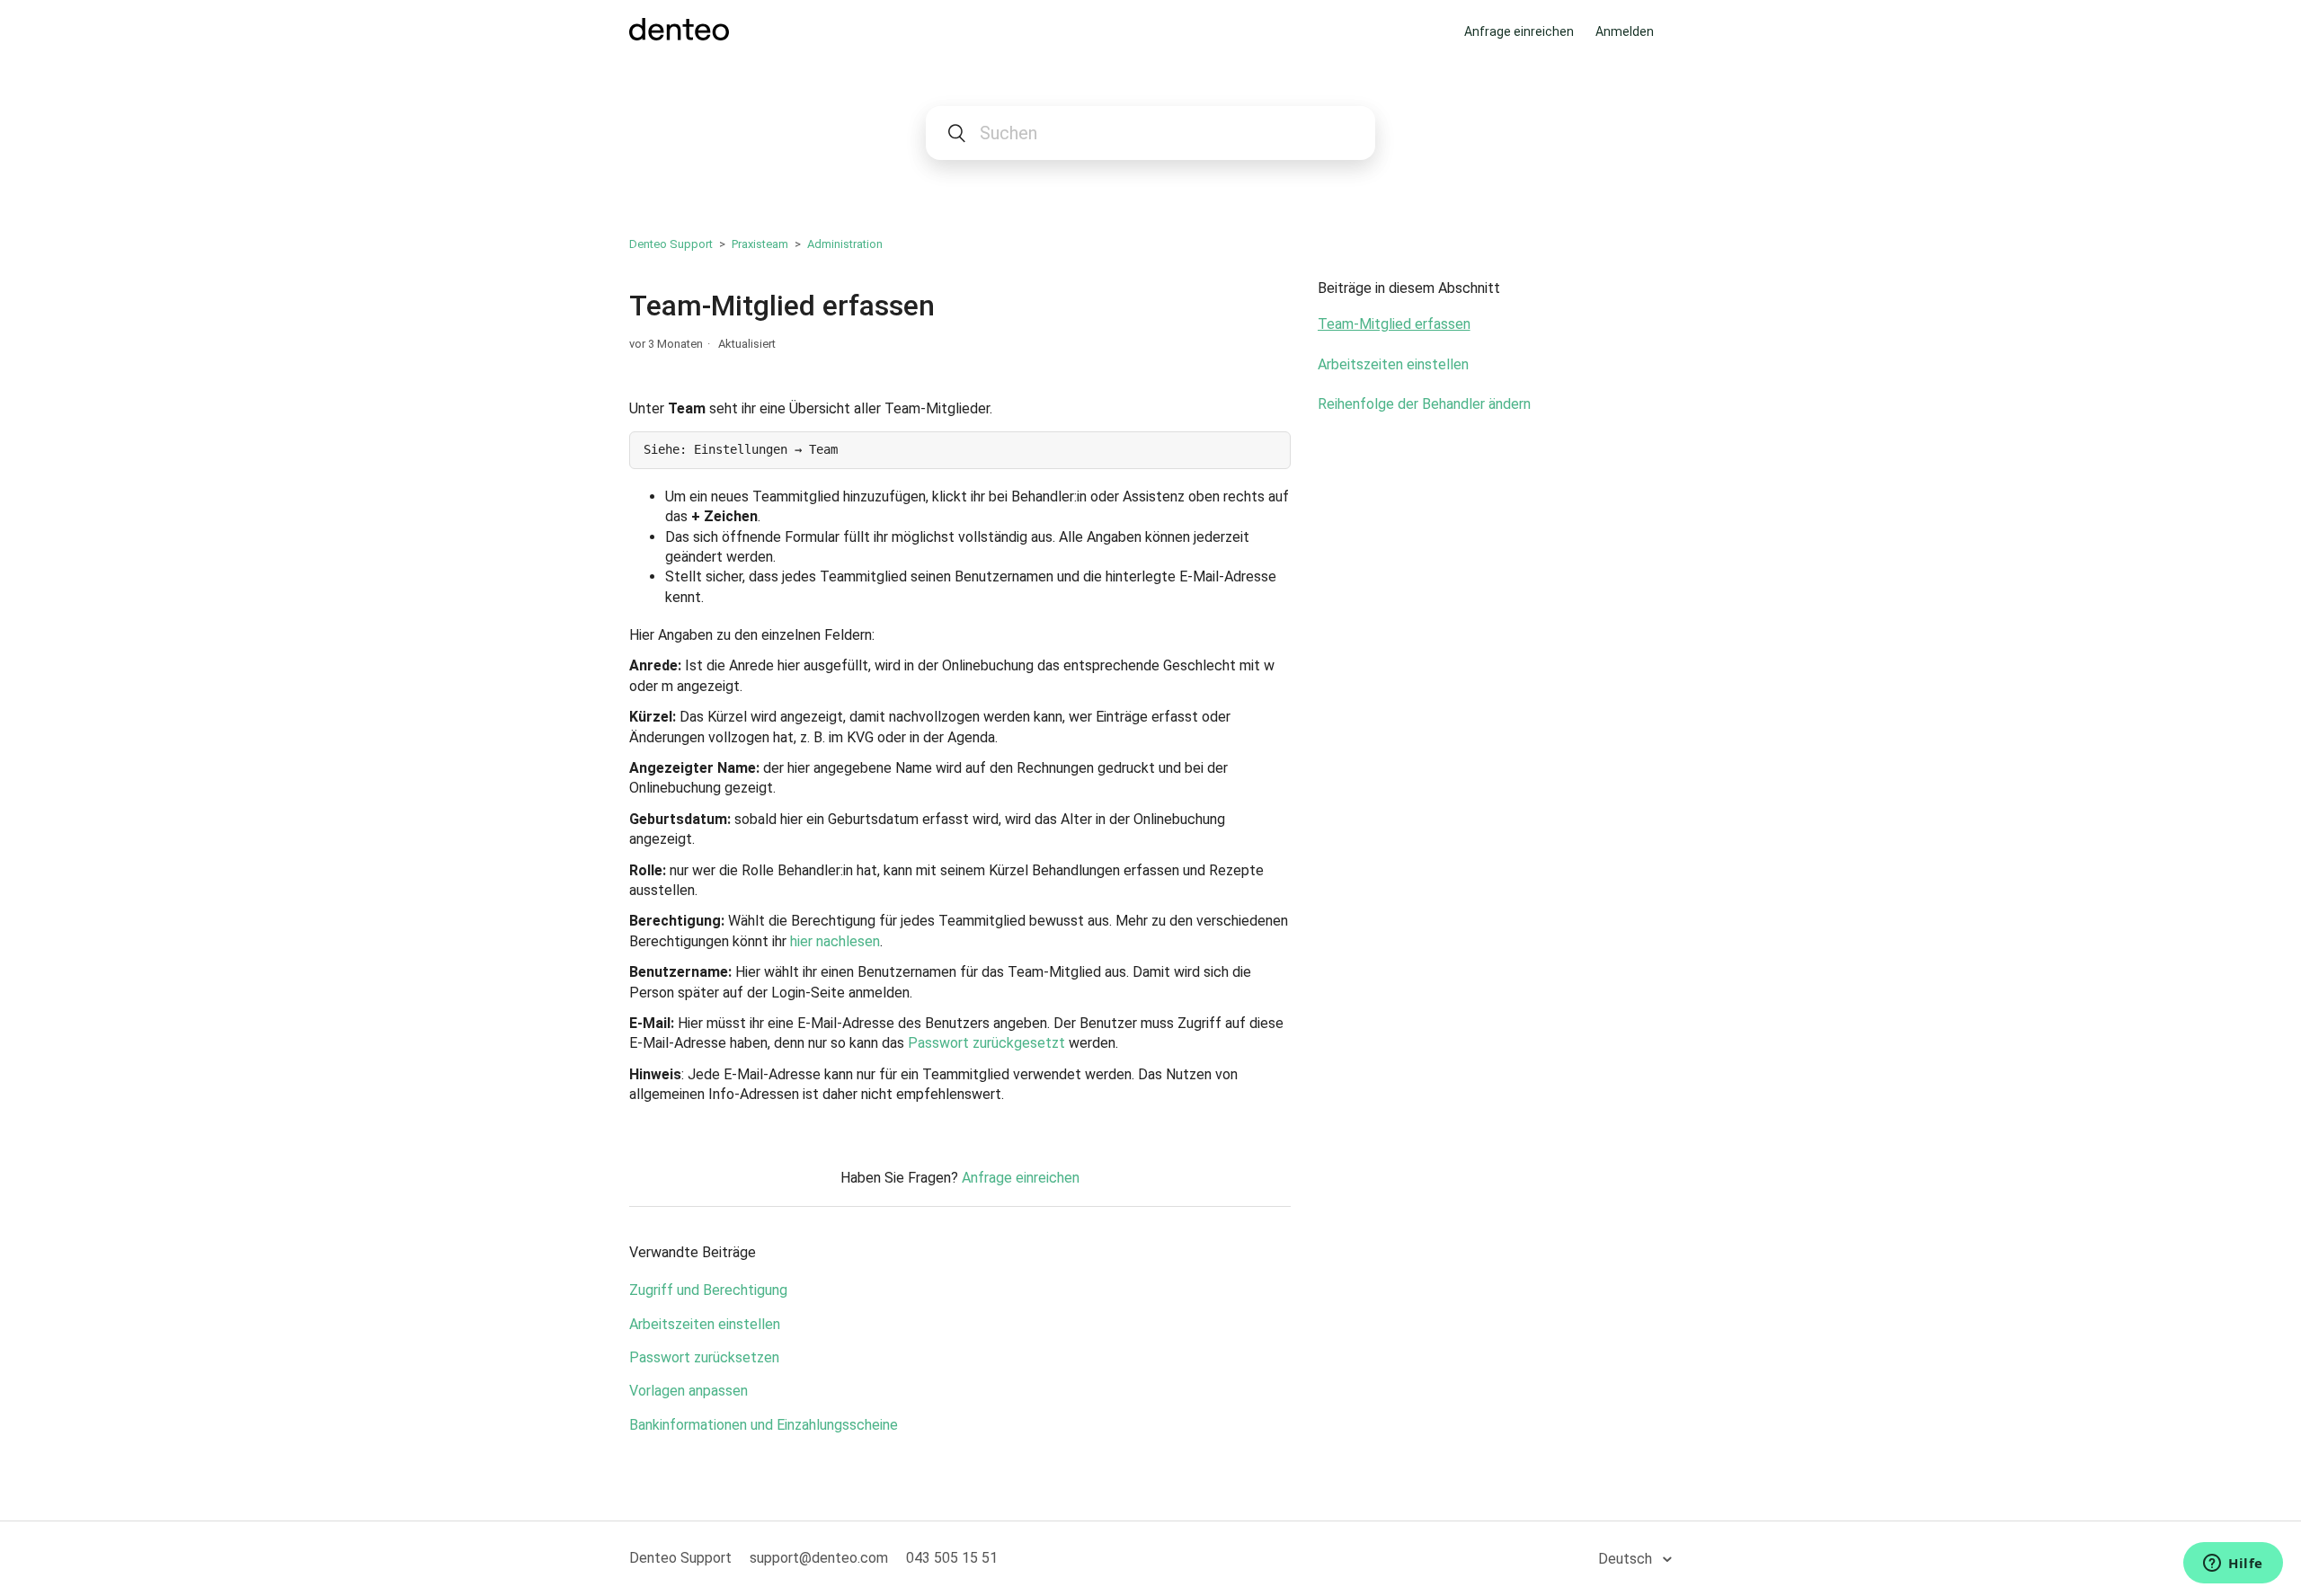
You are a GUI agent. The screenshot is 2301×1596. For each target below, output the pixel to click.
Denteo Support (671, 244)
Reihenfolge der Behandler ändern (1424, 404)
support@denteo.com (819, 1558)
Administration (845, 244)
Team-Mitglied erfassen (1394, 324)
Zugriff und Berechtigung (708, 1290)
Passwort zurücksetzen (704, 1357)
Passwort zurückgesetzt (986, 1043)
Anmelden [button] (1625, 31)
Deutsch (1627, 1559)
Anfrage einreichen (1519, 31)
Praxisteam (760, 244)
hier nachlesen (835, 941)
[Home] (679, 35)
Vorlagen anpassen (689, 1391)
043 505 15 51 (952, 1558)
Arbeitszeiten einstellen (705, 1324)
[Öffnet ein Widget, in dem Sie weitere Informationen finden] (2233, 1565)
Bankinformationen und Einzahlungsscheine (764, 1425)
